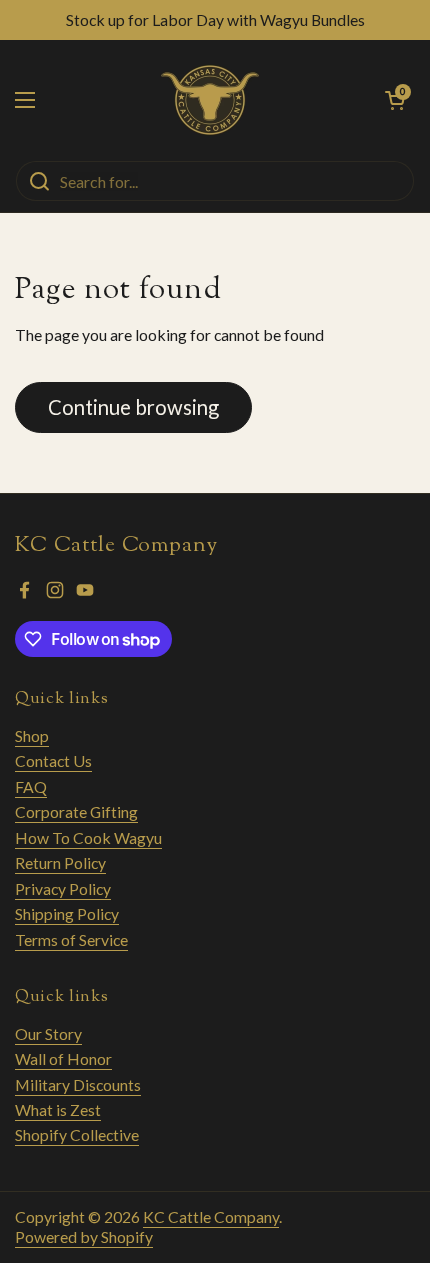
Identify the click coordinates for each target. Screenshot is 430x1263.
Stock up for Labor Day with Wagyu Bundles (215, 19)
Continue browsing (133, 407)
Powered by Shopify (84, 1236)
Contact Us (53, 760)
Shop (32, 735)
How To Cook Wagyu (88, 837)
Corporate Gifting (76, 811)
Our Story (48, 1033)
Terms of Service (71, 939)
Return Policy (60, 862)
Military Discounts (78, 1084)
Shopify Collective (77, 1134)
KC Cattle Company (211, 1216)
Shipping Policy (67, 913)
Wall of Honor (63, 1058)
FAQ (31, 786)
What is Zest (58, 1109)
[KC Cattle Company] (210, 100)
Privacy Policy (63, 888)
